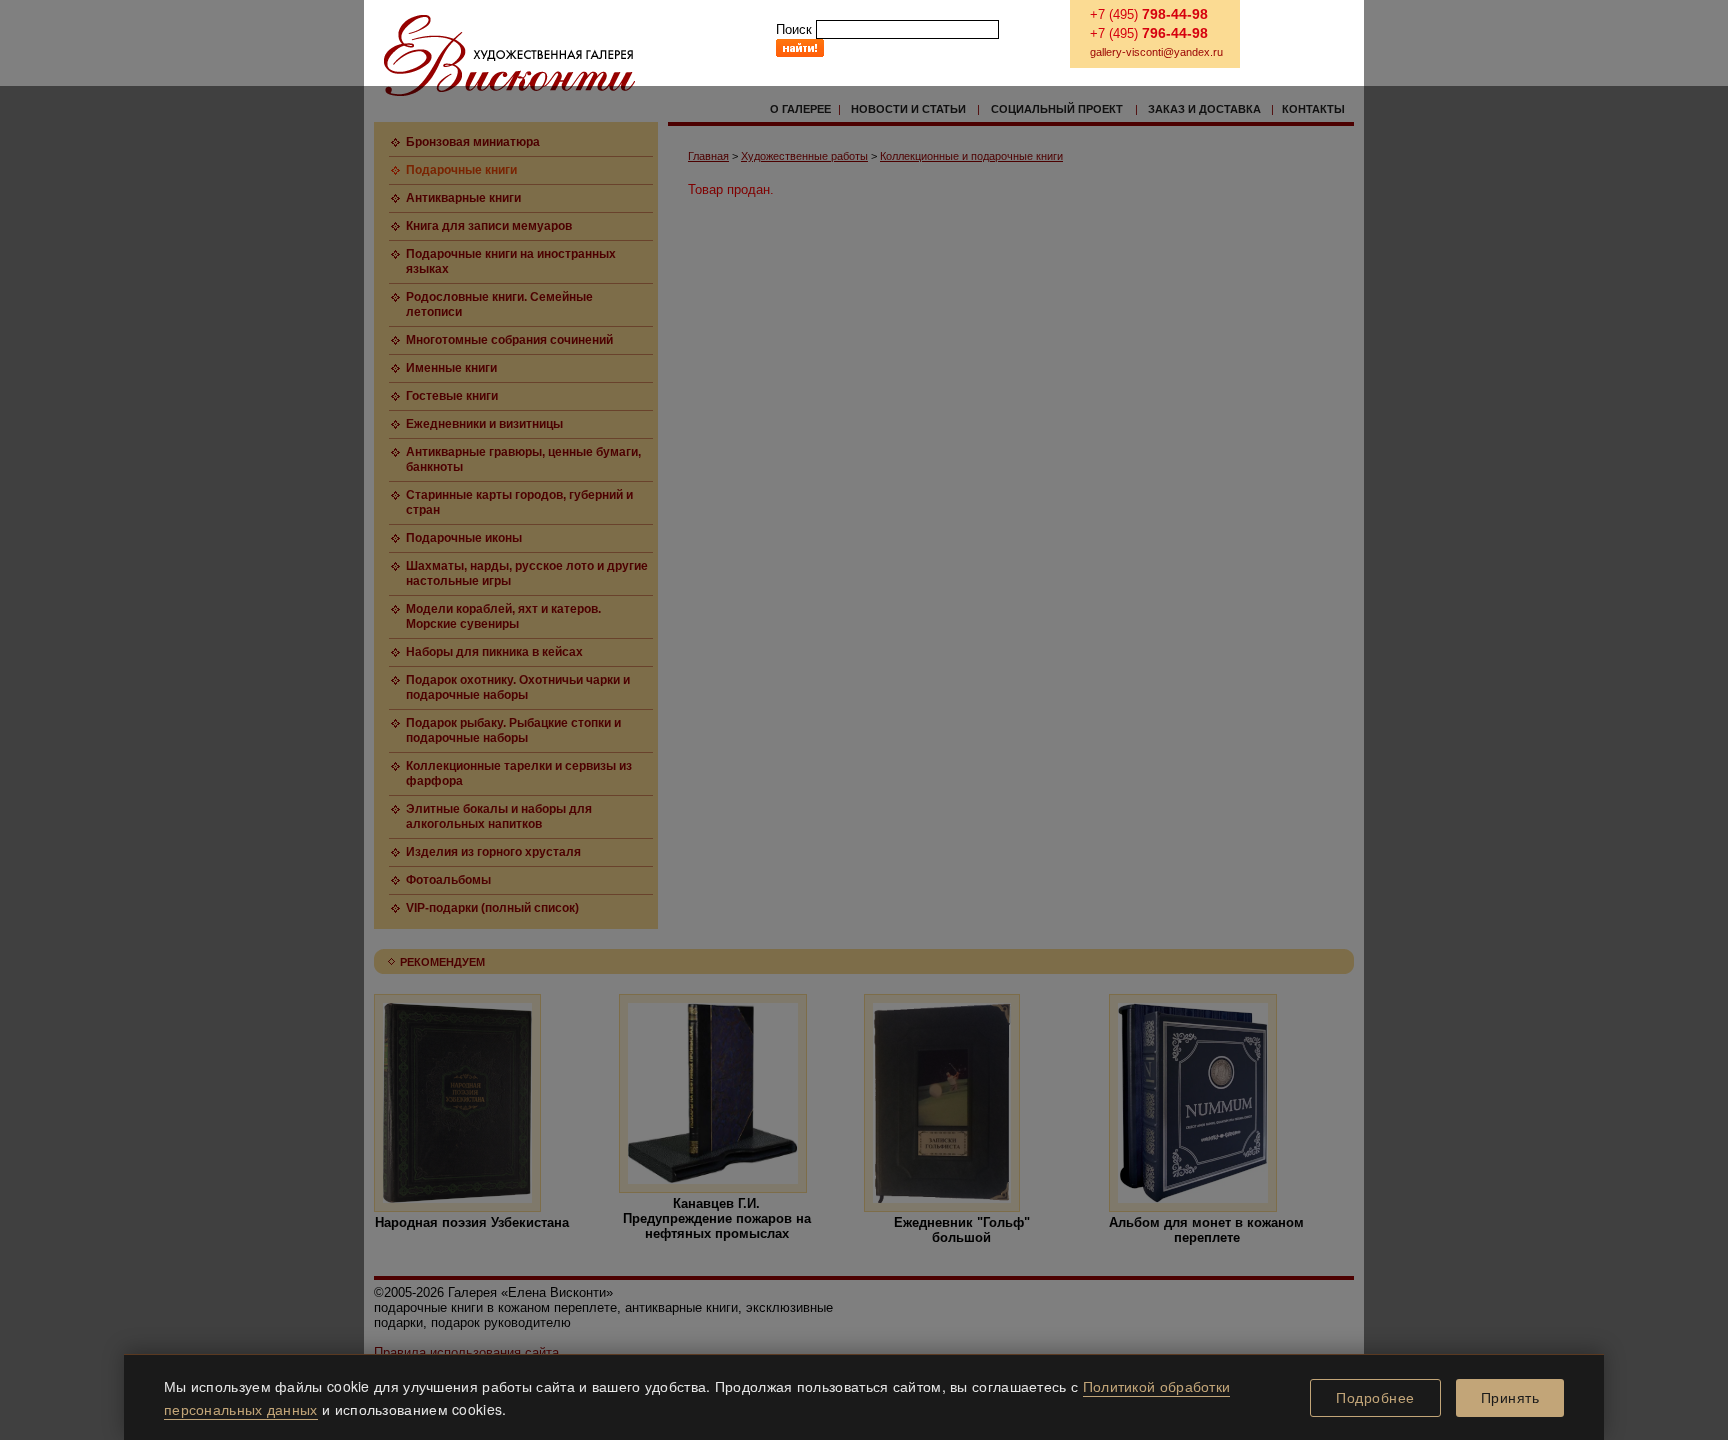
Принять (1510, 1398)
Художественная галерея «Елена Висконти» (509, 55)
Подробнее (1375, 1398)
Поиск (794, 29)
